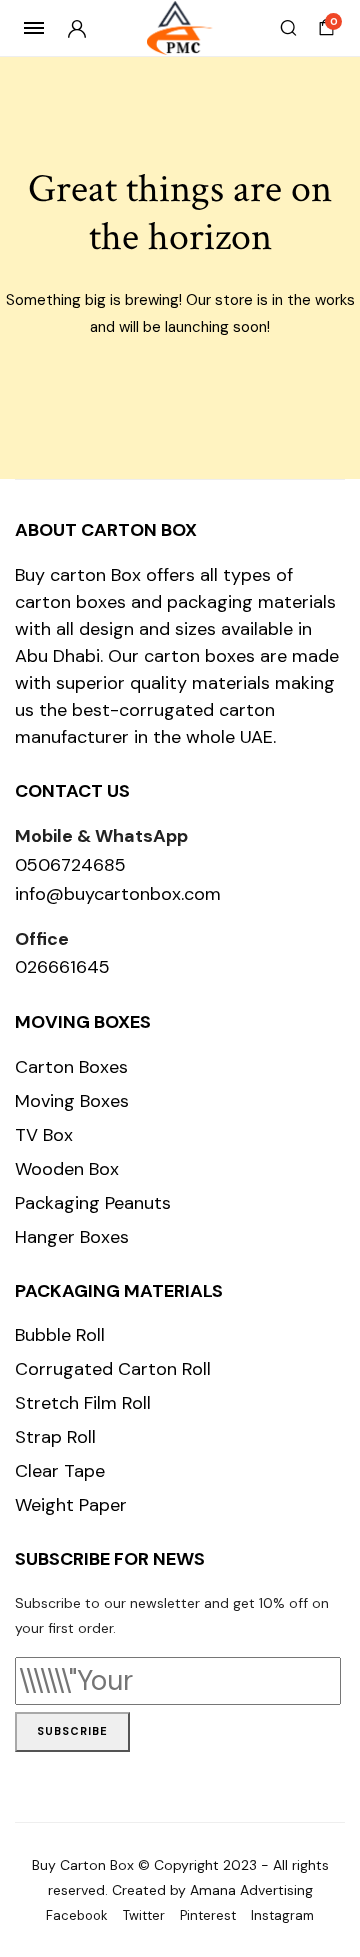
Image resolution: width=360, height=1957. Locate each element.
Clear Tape (60, 1471)
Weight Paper (71, 1505)
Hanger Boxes (72, 1237)
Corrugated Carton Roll (113, 1369)
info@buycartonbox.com (118, 894)
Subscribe (72, 1731)
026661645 (62, 967)
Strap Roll (55, 1437)
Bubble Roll (60, 1335)
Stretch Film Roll (83, 1403)
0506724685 (70, 865)
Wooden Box (67, 1169)
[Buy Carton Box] (180, 28)
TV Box (44, 1135)
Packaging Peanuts (93, 1203)
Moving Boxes (72, 1101)
